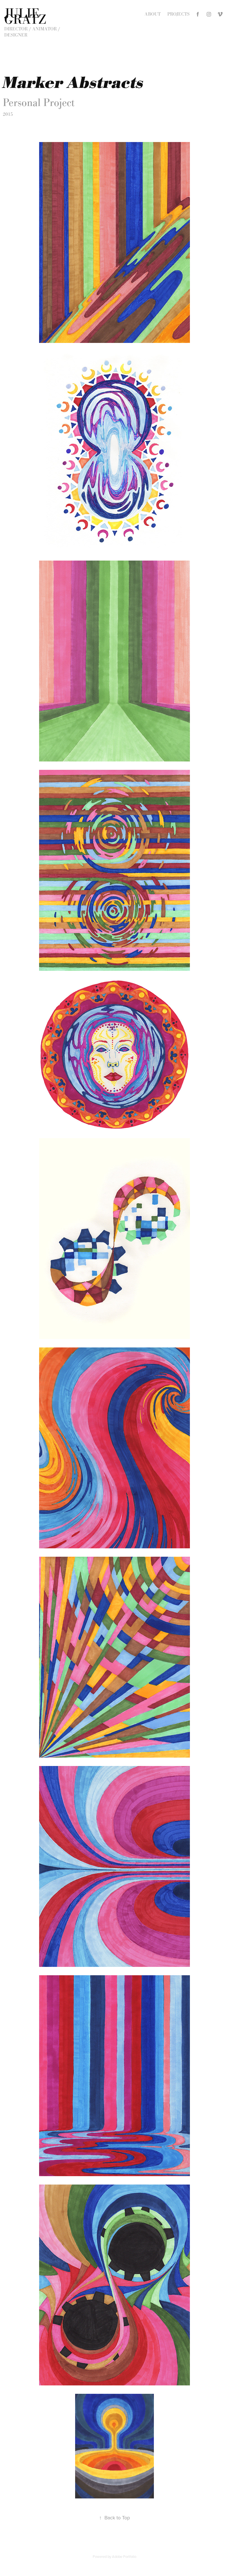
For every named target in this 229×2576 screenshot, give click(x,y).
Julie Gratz (25, 16)
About (153, 14)
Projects (178, 14)
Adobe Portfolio (124, 2556)
